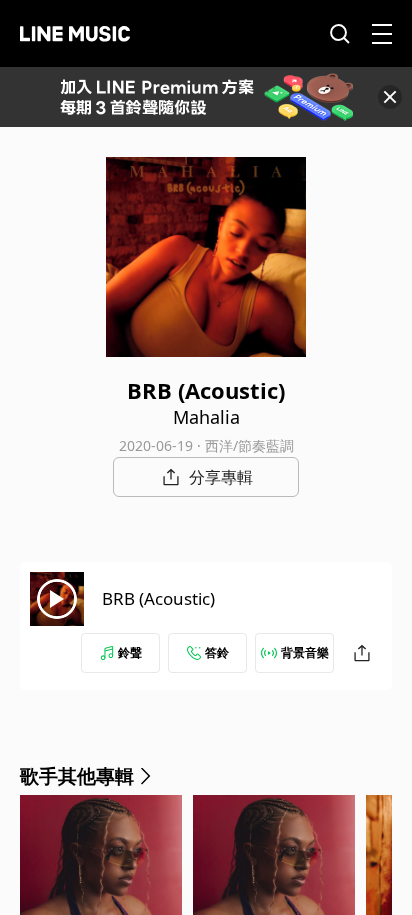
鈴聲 (130, 652)
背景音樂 (305, 652)
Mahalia (206, 417)
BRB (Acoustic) (158, 598)
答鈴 (217, 652)
